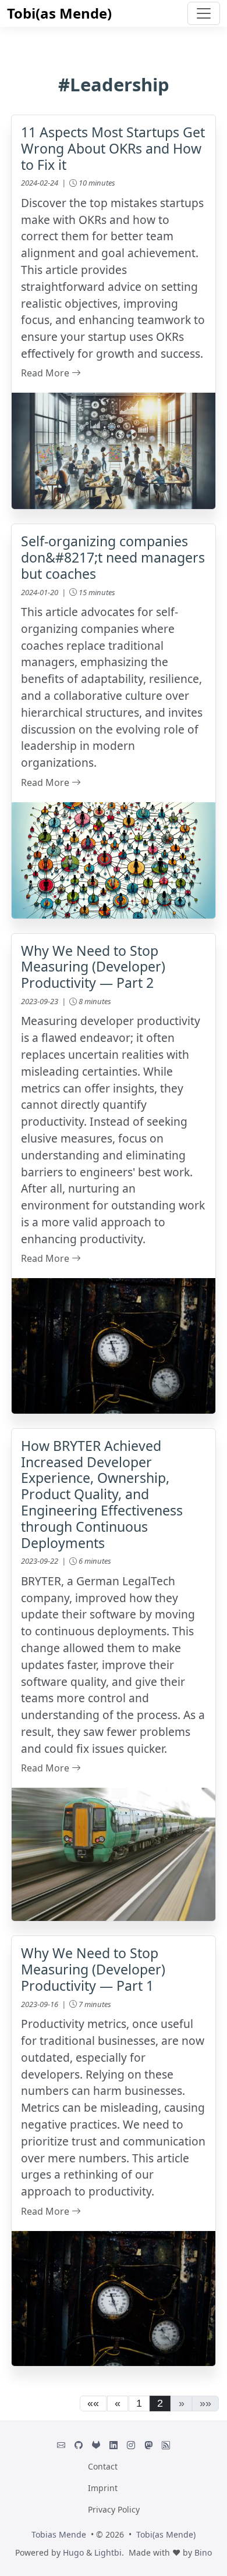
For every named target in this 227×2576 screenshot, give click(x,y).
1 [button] (139, 2403)
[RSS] (166, 2445)
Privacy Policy (114, 2509)
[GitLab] (96, 2445)
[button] (93, 2404)
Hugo (73, 2552)
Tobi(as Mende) (59, 13)
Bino (203, 2552)
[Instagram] (131, 2445)
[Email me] (61, 2445)
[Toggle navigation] (204, 13)
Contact (103, 2466)
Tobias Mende (59, 2534)
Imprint (103, 2488)
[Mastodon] (148, 2445)
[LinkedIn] (114, 2445)
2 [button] (160, 2403)
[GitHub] (79, 2445)
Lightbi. (109, 2552)
